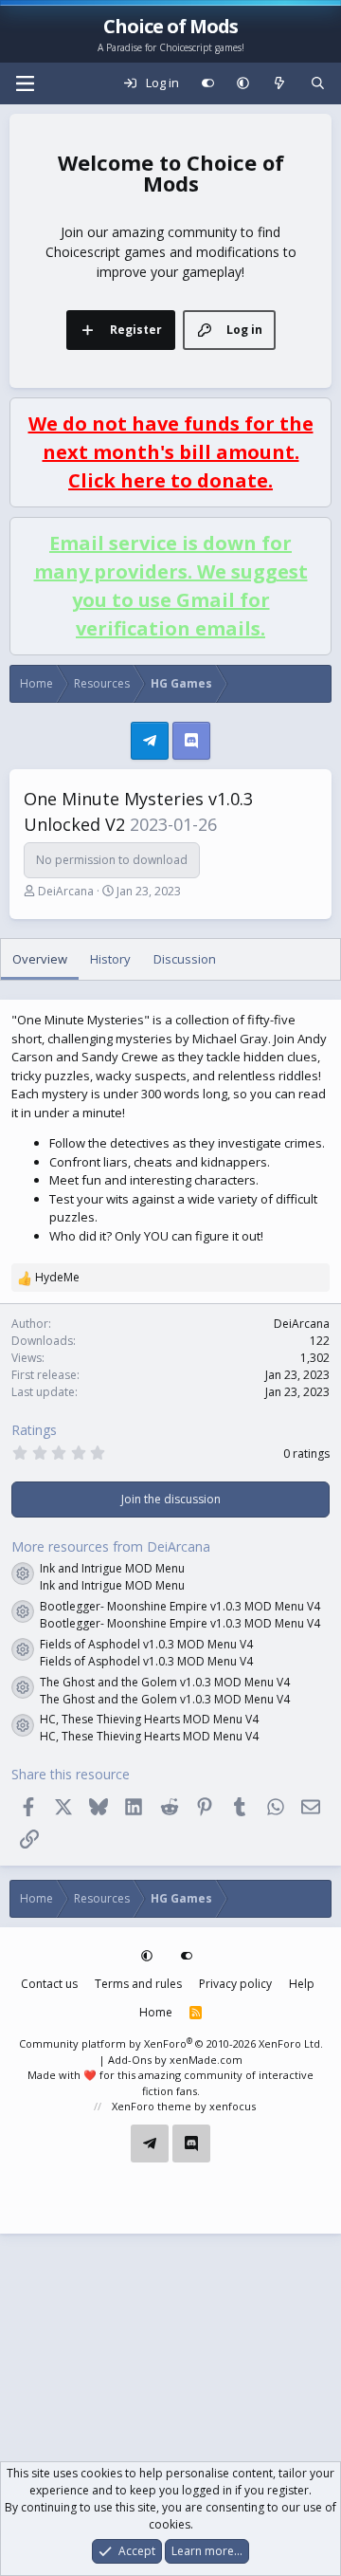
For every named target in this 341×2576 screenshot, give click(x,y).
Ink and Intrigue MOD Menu (112, 1568)
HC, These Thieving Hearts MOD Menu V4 (149, 1719)
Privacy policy (235, 1984)
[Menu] (25, 83)
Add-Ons (130, 2060)
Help (302, 1984)
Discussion (185, 959)
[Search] (318, 83)
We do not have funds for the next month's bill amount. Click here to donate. (171, 452)
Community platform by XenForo (171, 2043)
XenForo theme (152, 2106)
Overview (40, 959)
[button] (243, 83)
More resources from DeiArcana (111, 1546)
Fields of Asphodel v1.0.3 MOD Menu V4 (146, 1644)
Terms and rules (138, 1984)
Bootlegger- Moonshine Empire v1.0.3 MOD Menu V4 (180, 1606)
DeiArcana (66, 891)
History (110, 959)
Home (156, 2012)
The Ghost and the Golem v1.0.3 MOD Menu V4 (165, 1682)
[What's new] (280, 83)
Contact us (49, 1984)
